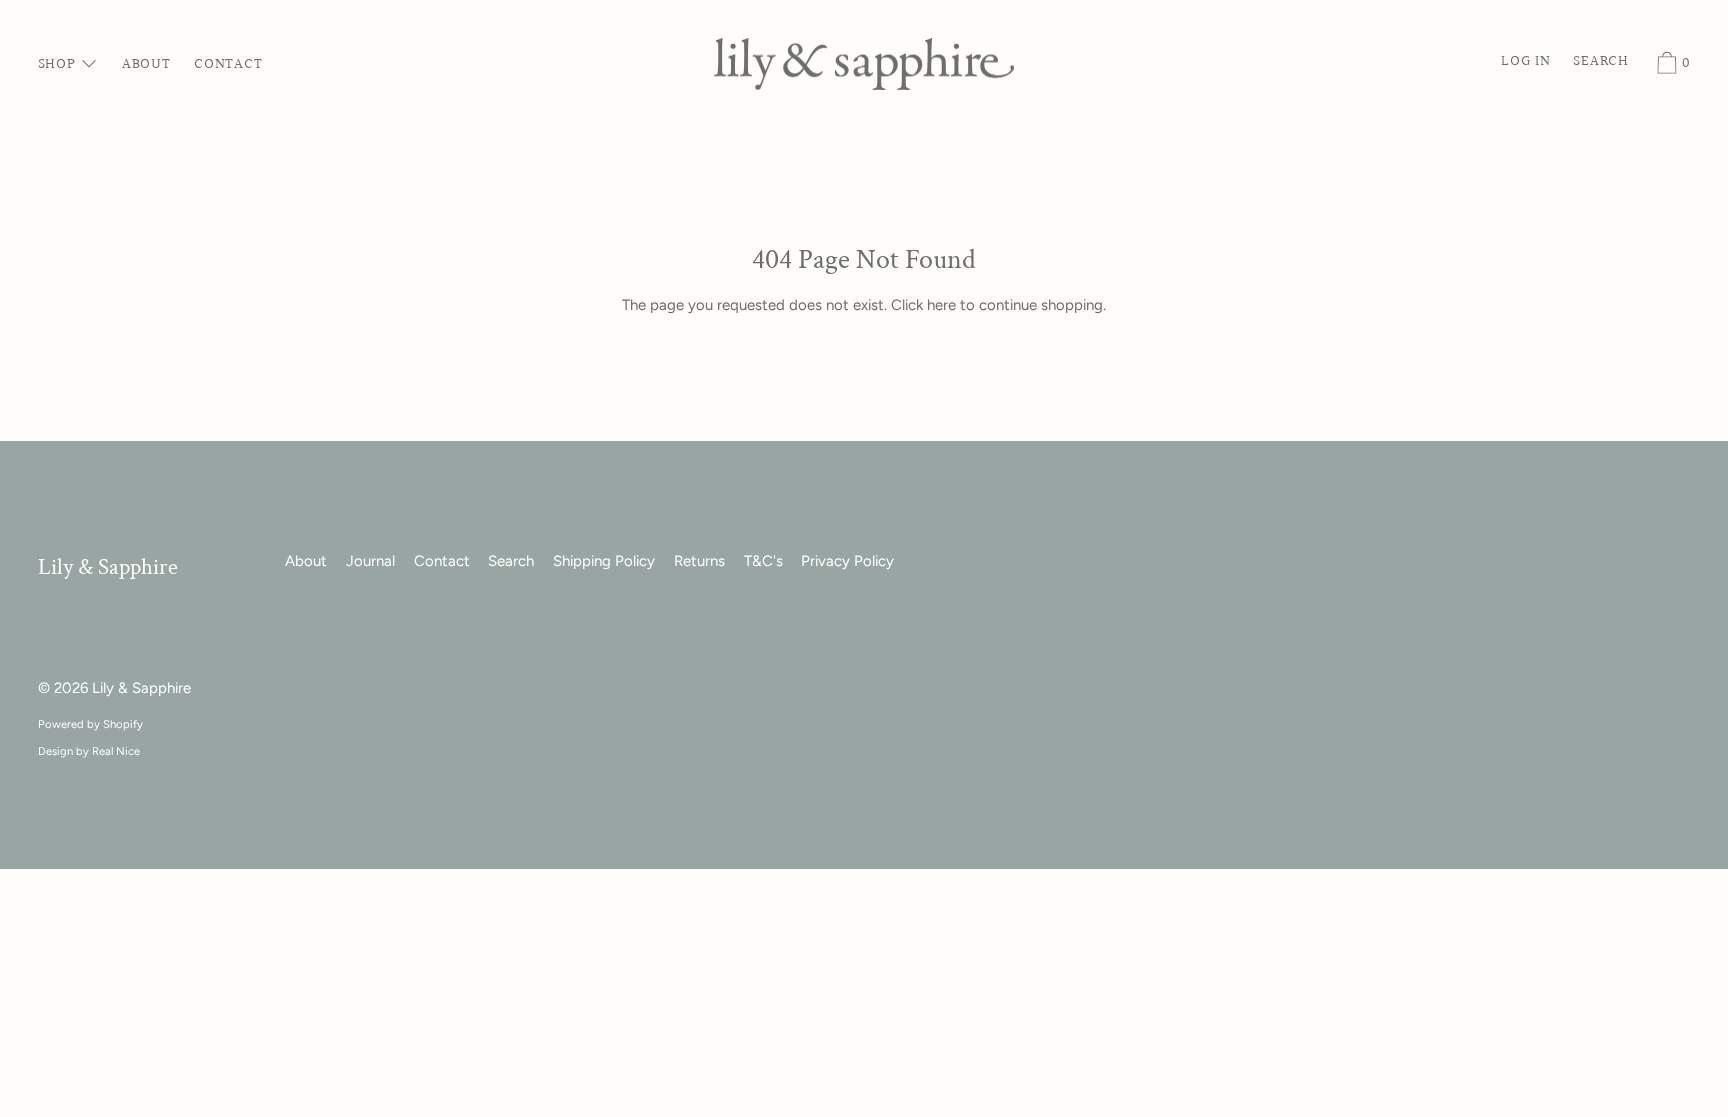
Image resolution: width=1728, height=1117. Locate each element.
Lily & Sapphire (108, 567)
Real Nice (116, 751)
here (941, 305)
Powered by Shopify (90, 724)
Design (55, 751)
